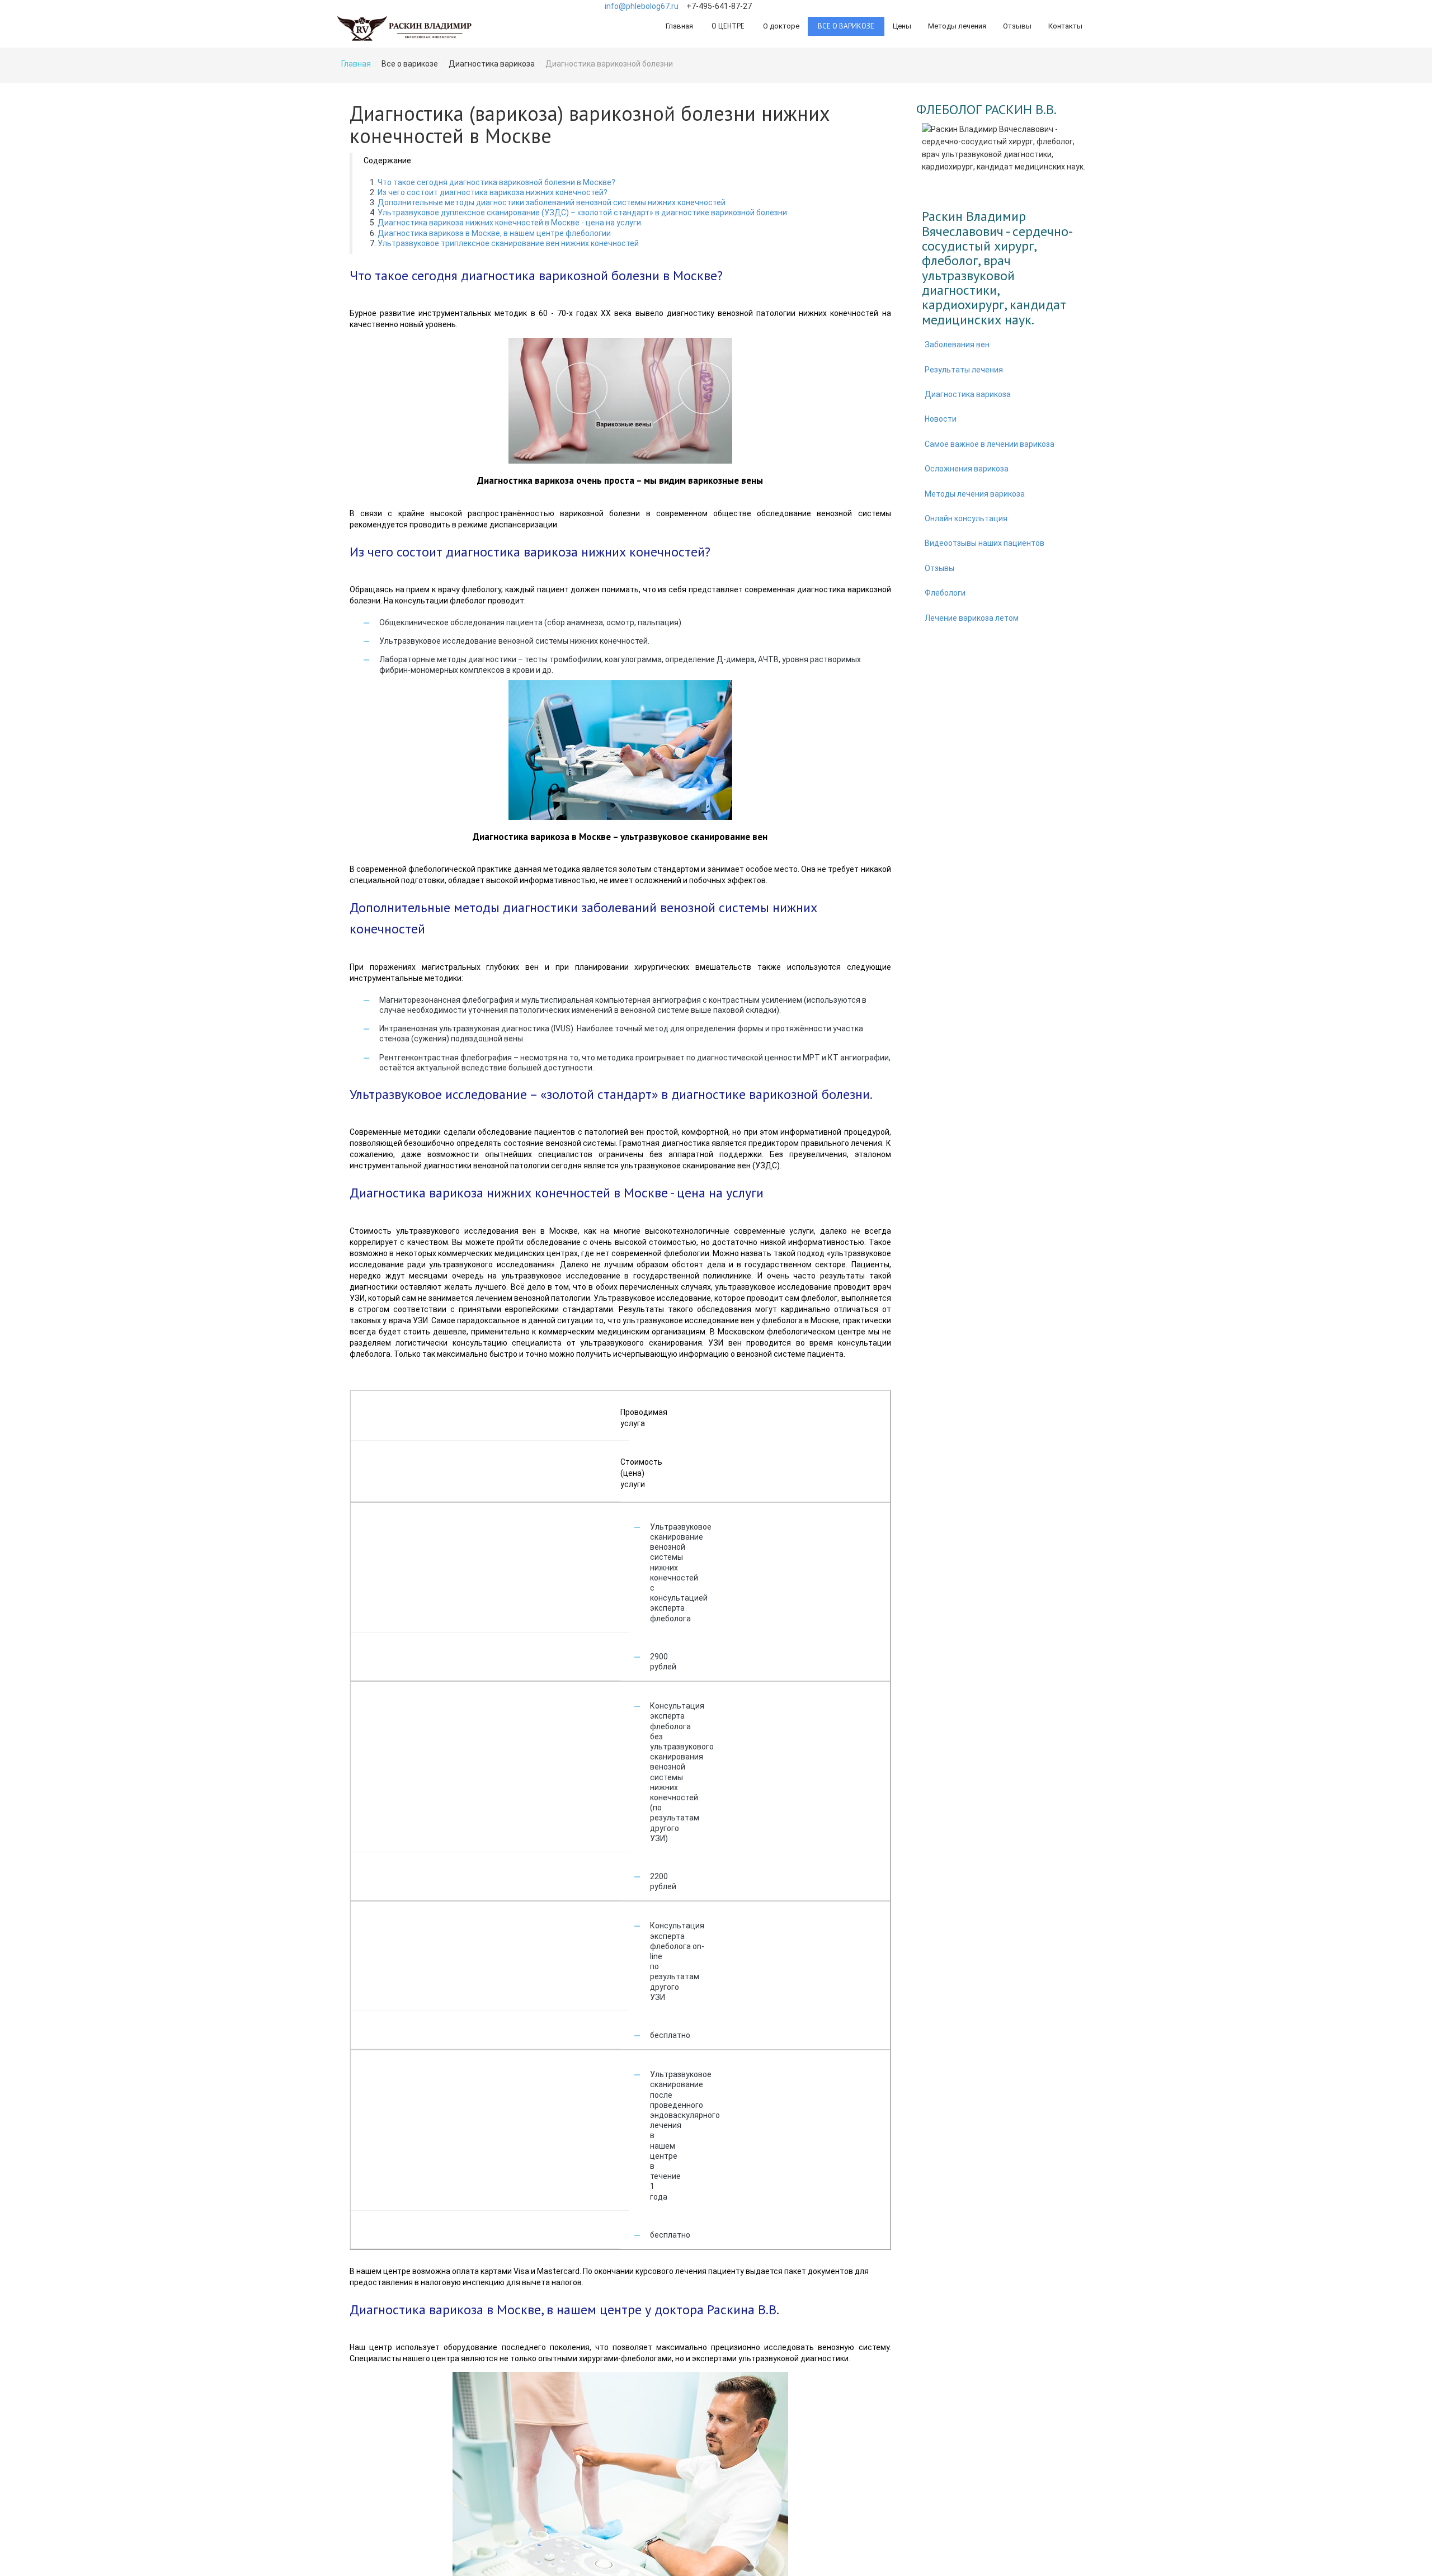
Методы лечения (957, 26)
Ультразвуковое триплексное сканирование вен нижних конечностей (508, 243)
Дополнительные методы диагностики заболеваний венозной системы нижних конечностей (552, 202)
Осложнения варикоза (967, 469)
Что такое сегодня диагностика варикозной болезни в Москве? (496, 182)
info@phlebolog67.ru (642, 6)
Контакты (1065, 26)
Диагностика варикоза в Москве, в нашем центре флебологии (494, 233)
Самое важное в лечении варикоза (990, 444)
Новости (941, 419)
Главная (679, 26)
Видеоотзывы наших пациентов (984, 543)
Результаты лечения (964, 370)
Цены (902, 26)
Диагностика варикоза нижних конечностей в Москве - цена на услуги (509, 223)
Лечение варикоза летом (972, 618)
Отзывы (1017, 26)
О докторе (781, 26)
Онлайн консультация (966, 518)
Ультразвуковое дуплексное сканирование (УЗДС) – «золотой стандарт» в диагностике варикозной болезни (582, 213)
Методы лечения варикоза (975, 494)
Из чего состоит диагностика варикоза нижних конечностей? (493, 192)
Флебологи (945, 593)
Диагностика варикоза (968, 394)
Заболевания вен (957, 345)
